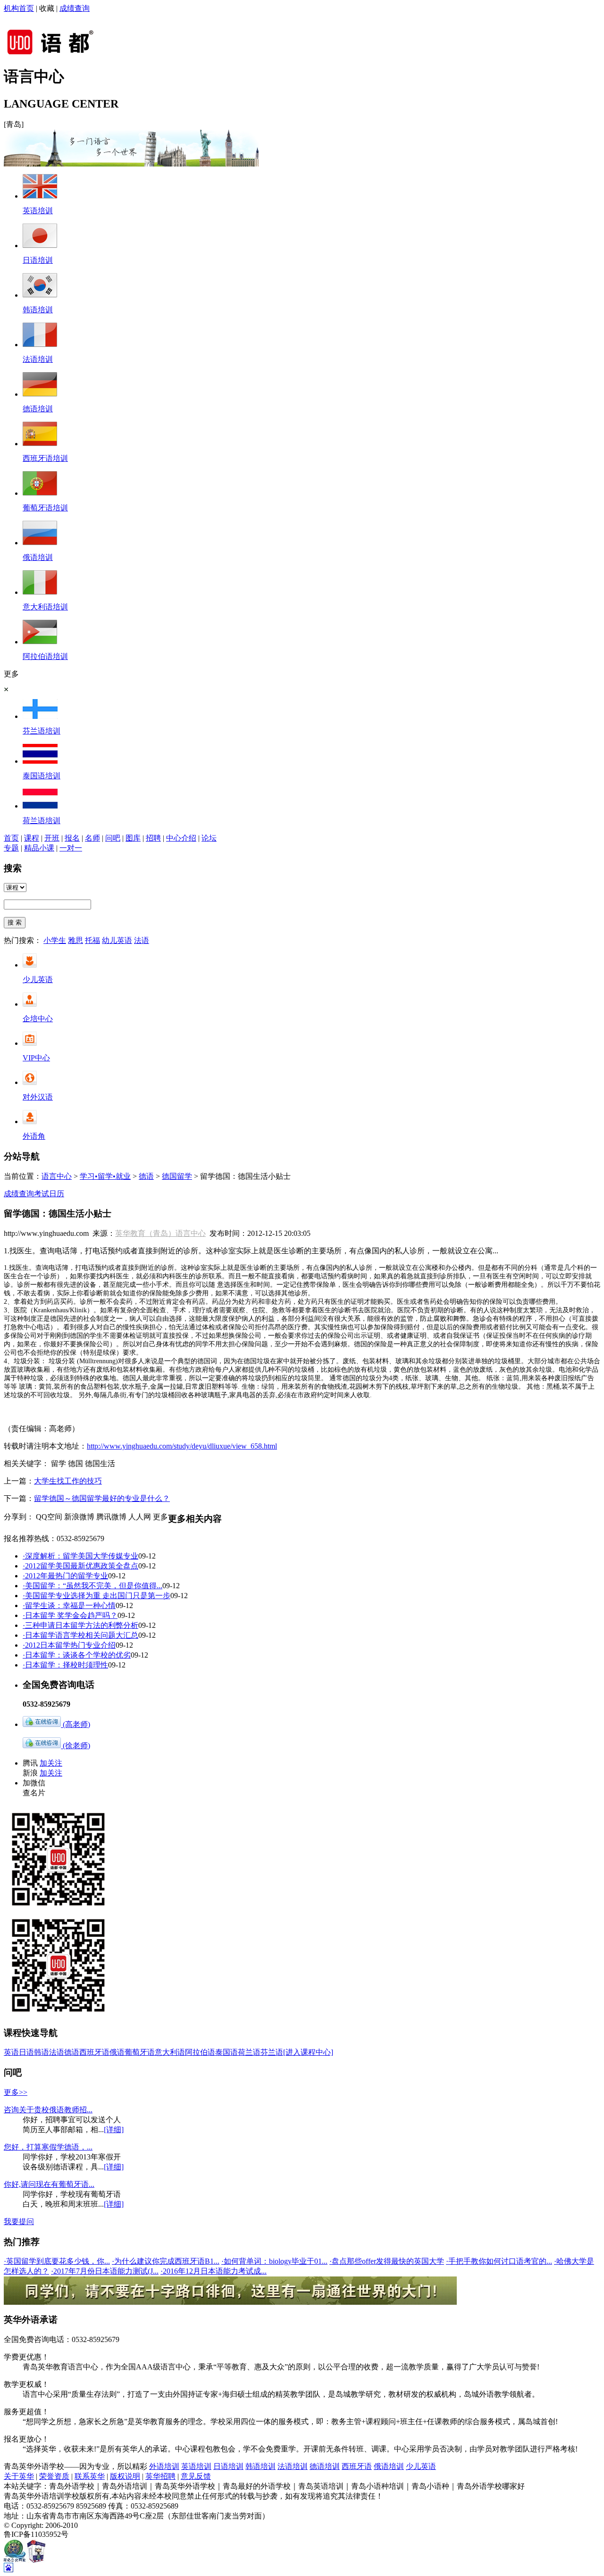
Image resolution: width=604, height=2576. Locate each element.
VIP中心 (36, 1058)
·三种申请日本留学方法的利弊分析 (80, 1625)
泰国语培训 (42, 776)
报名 (72, 838)
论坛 (209, 838)
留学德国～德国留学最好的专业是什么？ (102, 1498)
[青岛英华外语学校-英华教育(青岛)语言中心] (131, 164)
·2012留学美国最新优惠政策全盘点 (80, 1566)
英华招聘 (160, 2476)
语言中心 (57, 1176)
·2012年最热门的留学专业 (65, 1576)
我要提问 (19, 2222)
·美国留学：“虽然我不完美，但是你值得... (92, 1586)
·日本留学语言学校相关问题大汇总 (80, 1635)
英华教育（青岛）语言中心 (160, 1233)
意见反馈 (196, 2476)
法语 (142, 940)
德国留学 (177, 1176)
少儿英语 (38, 980)
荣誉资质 (54, 2476)
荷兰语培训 (42, 821)
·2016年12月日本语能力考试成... (214, 2271)
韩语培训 (38, 310)
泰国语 (226, 2052)
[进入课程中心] (308, 2052)
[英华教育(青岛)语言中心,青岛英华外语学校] (57, 54)
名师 (92, 838)
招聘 (153, 838)
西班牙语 (94, 2052)
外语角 (34, 1136)
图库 (133, 838)
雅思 (75, 940)
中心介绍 (181, 838)
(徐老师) (75, 1746)
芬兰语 (272, 2052)
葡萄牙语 (140, 2052)
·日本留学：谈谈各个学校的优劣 (77, 1655)
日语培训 (38, 260)
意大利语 (170, 2052)
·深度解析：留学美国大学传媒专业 (80, 1556)
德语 (146, 1176)
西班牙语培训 (45, 458)
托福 (92, 940)
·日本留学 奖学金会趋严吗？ (70, 1615)
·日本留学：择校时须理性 (65, 1665)
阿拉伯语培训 (45, 656)
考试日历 (49, 1194)
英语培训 (38, 211)
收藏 (47, 8)
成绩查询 (75, 8)
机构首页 (19, 8)
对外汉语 (38, 1097)
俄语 (117, 2052)
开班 (52, 838)
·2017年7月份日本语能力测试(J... (105, 2271)
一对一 (71, 848)
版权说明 (125, 2476)
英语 (11, 2052)
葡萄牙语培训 (45, 508)
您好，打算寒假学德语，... (48, 2147)
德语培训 (38, 409)
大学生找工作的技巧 (68, 1481)
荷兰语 (249, 2052)
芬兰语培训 (42, 731)
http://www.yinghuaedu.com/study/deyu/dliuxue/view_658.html (182, 1446)
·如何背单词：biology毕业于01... (274, 2261)
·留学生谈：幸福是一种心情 (69, 1605)
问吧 (113, 838)
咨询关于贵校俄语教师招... (48, 2110)
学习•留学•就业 (105, 1176)
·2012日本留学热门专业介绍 (69, 1645)
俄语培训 (38, 557)
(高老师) (75, 1724)
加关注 (51, 1763)
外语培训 (164, 2466)
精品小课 (39, 848)
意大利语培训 (45, 607)
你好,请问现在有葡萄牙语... (49, 2184)
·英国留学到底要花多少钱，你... (57, 2261)
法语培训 (38, 359)
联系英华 (90, 2476)
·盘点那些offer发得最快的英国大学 (387, 2261)
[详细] (114, 2130)
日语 (26, 2052)
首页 (11, 838)
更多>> (16, 2092)
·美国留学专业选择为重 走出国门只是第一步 (96, 1596)
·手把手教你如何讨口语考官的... (499, 2261)
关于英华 (19, 2476)
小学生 (55, 940)
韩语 (42, 2052)
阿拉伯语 (200, 2052)
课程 (32, 838)
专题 (11, 848)
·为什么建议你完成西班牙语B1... (166, 2261)
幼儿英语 (117, 940)
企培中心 (38, 1019)
